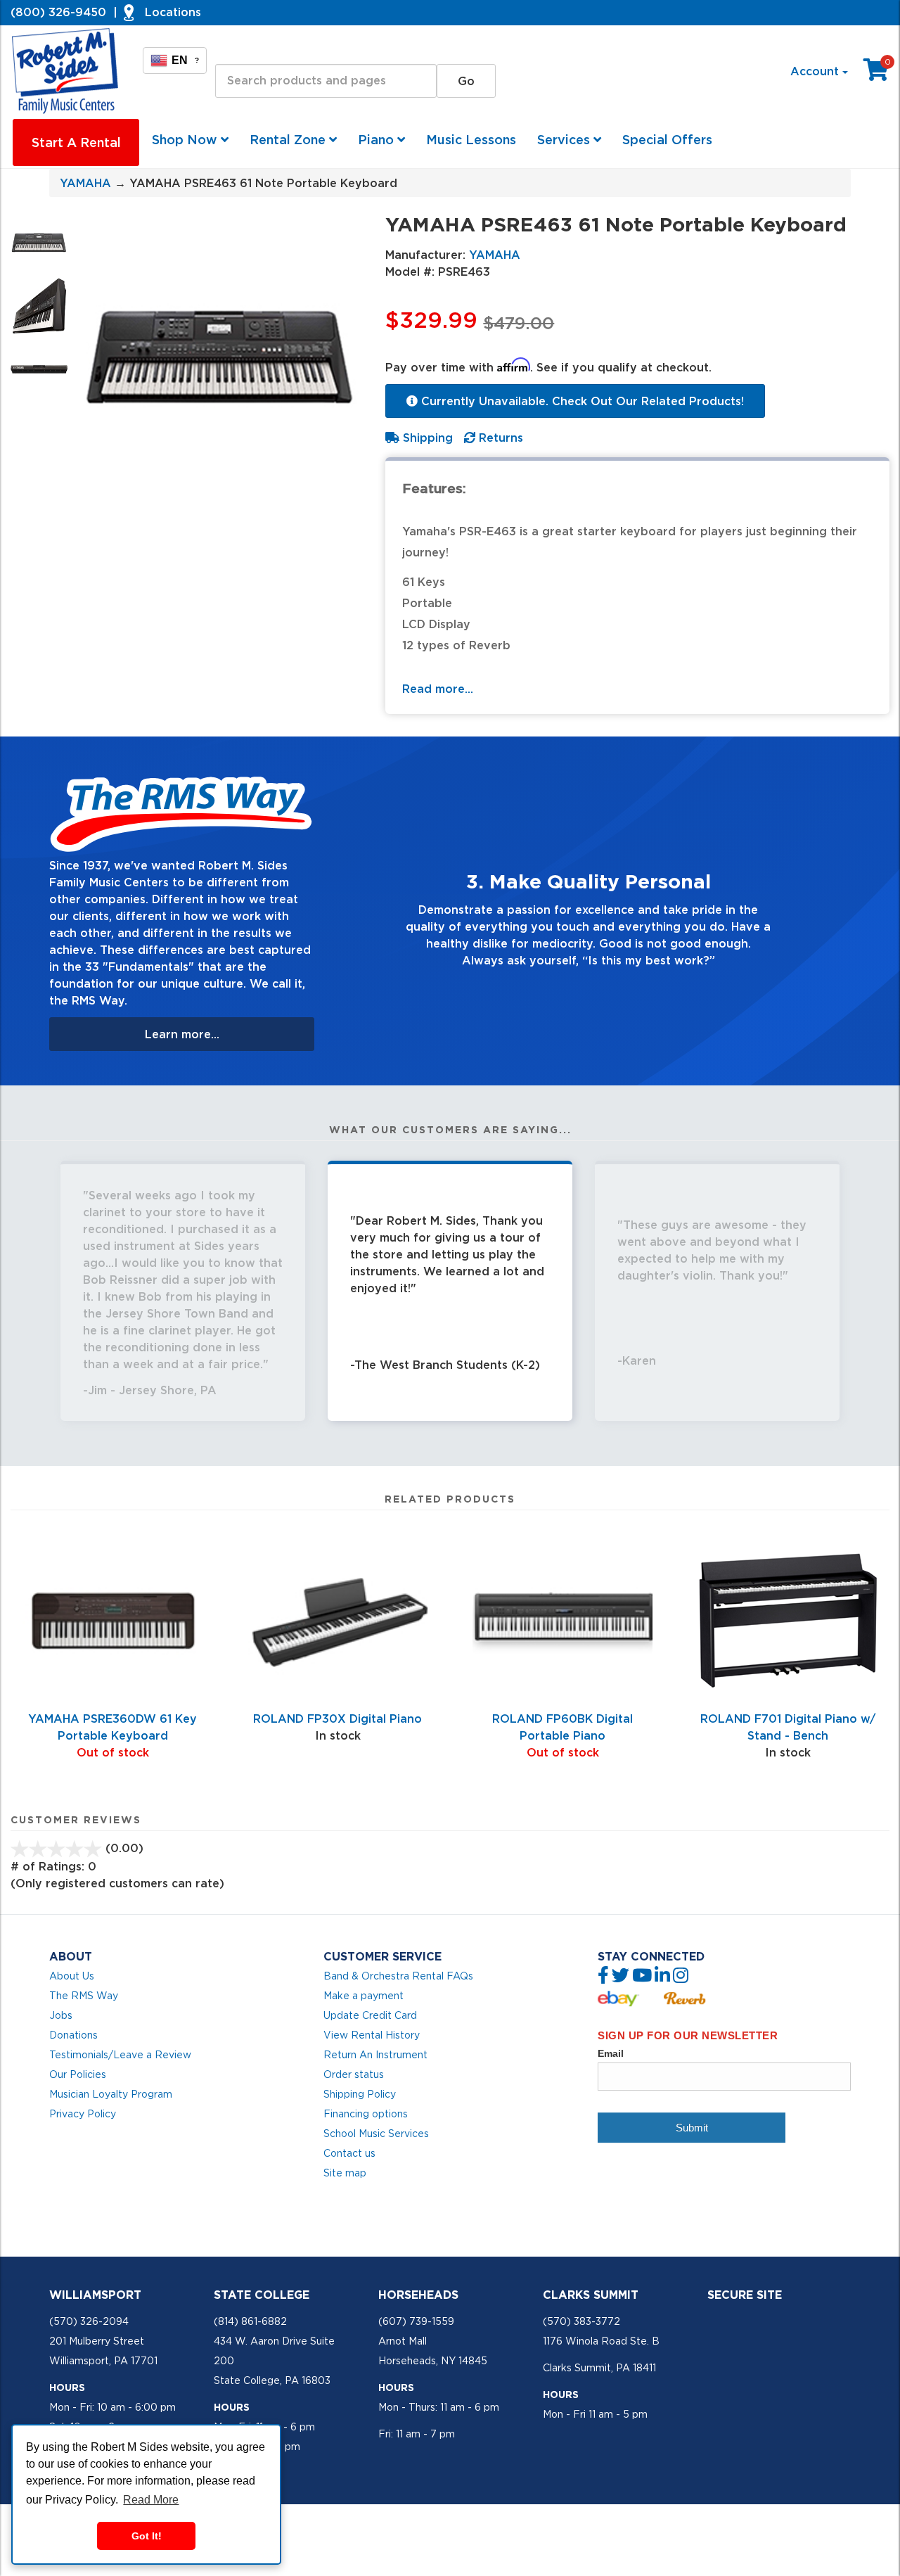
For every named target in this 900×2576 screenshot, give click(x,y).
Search (235, 51)
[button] (365, 911)
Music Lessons (471, 140)
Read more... (438, 689)
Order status (354, 2074)
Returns (499, 438)
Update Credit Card (370, 2015)
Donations (73, 2035)
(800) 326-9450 (58, 12)
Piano (378, 140)
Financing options (366, 2114)
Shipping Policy (360, 2094)
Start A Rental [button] (76, 142)
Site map (345, 2173)
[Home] (66, 71)
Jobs (61, 2015)
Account (816, 71)
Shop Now (186, 140)
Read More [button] (151, 2500)
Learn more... (182, 1034)
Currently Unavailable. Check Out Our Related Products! (581, 401)
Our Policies (78, 2074)
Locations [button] (173, 12)
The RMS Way (84, 1996)
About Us (72, 1976)
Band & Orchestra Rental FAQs (398, 1976)
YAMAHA (85, 183)
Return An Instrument (375, 2055)
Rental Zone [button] (289, 140)
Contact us (349, 2153)
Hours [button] (67, 2387)
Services (565, 140)
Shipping (426, 438)
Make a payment (364, 1996)
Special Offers (667, 140)
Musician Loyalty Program (111, 2094)
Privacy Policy (83, 2114)
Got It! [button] (147, 2536)
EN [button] (185, 60)
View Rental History (372, 2035)
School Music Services (376, 2134)
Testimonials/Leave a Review (120, 2055)
